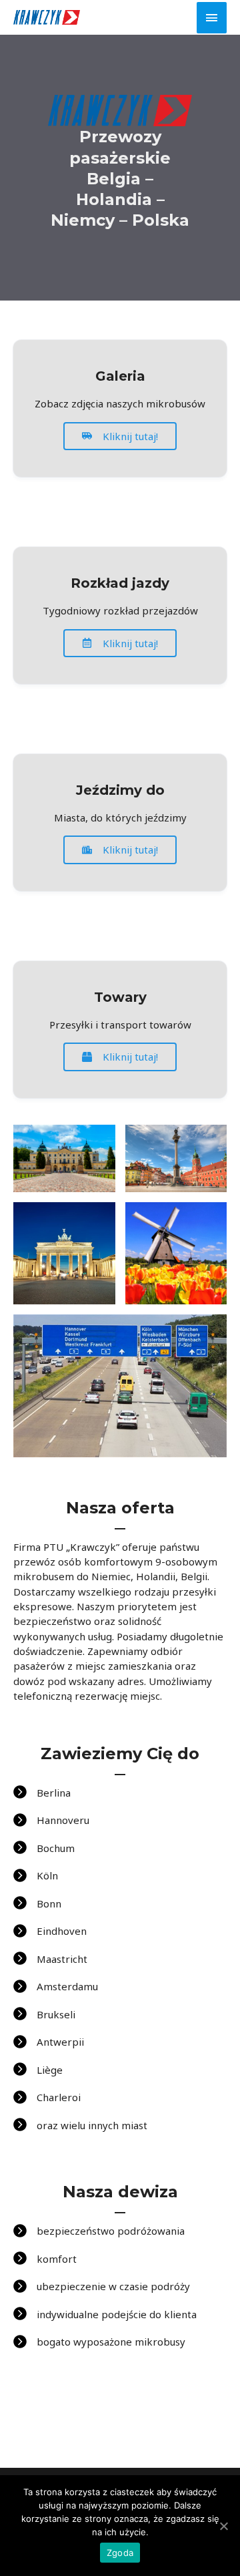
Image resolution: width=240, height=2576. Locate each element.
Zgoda (120, 2553)
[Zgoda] (223, 2526)
